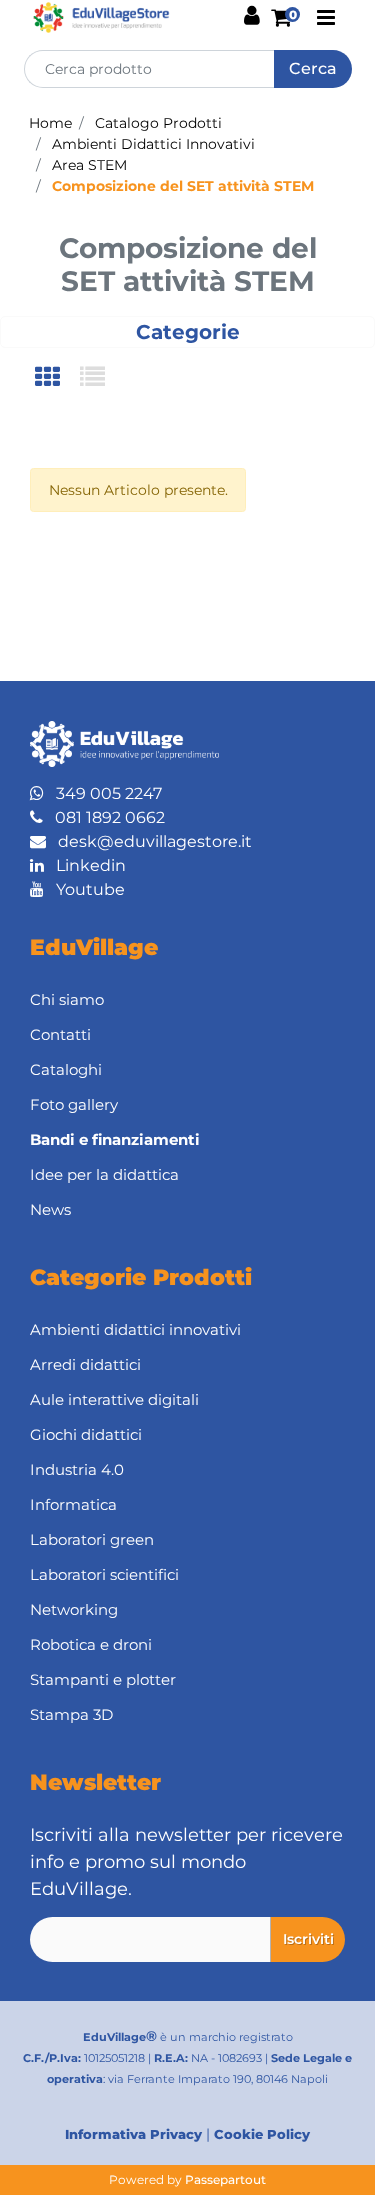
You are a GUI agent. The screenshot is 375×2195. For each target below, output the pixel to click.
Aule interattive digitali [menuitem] (114, 1399)
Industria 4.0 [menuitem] (77, 1469)
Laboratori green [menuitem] (92, 1539)
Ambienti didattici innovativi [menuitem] (135, 1329)
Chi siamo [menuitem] (67, 999)
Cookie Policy (262, 2134)
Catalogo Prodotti (158, 123)
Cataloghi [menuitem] (66, 1069)
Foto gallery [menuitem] (74, 1104)
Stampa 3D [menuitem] (71, 1714)
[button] (313, 69)
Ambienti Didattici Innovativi (153, 144)
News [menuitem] (50, 1209)
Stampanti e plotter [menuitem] (103, 1679)
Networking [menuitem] (74, 1609)
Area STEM (89, 165)
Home (50, 123)
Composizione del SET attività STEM (183, 186)
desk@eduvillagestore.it (149, 841)
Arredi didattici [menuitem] (85, 1364)
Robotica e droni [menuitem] (91, 1644)
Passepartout (225, 2179)
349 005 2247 (103, 793)
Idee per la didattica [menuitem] (104, 1174)
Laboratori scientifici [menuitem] (104, 1574)
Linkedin (85, 865)
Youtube (84, 889)
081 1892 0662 (104, 817)
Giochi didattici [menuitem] (86, 1434)
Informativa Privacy (133, 2134)
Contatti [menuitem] (60, 1034)
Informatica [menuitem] (73, 1504)
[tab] (57, 378)
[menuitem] (187, 1140)
